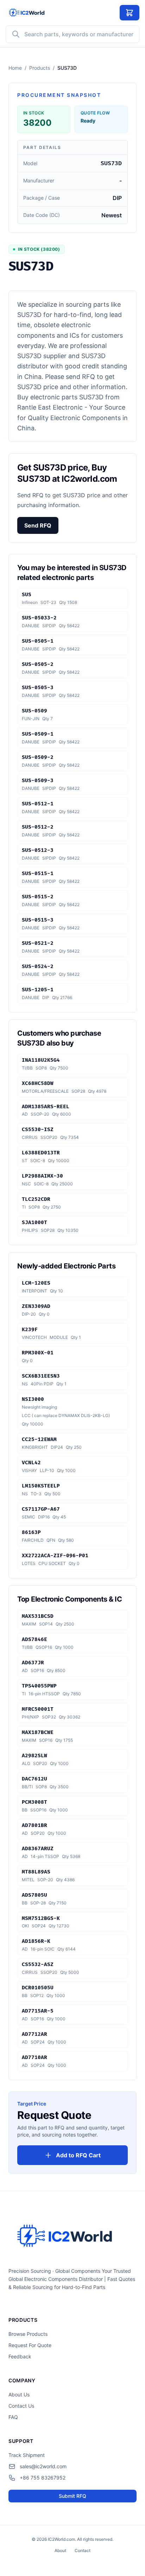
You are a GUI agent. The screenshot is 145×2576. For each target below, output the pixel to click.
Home (15, 68)
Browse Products (28, 2334)
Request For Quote (30, 2345)
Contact (83, 2550)
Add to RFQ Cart (78, 2155)
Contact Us (21, 2406)
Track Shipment (27, 2455)
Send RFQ (38, 525)
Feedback (20, 2356)
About (60, 2550)
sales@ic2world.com (43, 2466)
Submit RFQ (72, 2496)
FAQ (13, 2417)
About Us (19, 2394)
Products (40, 68)
